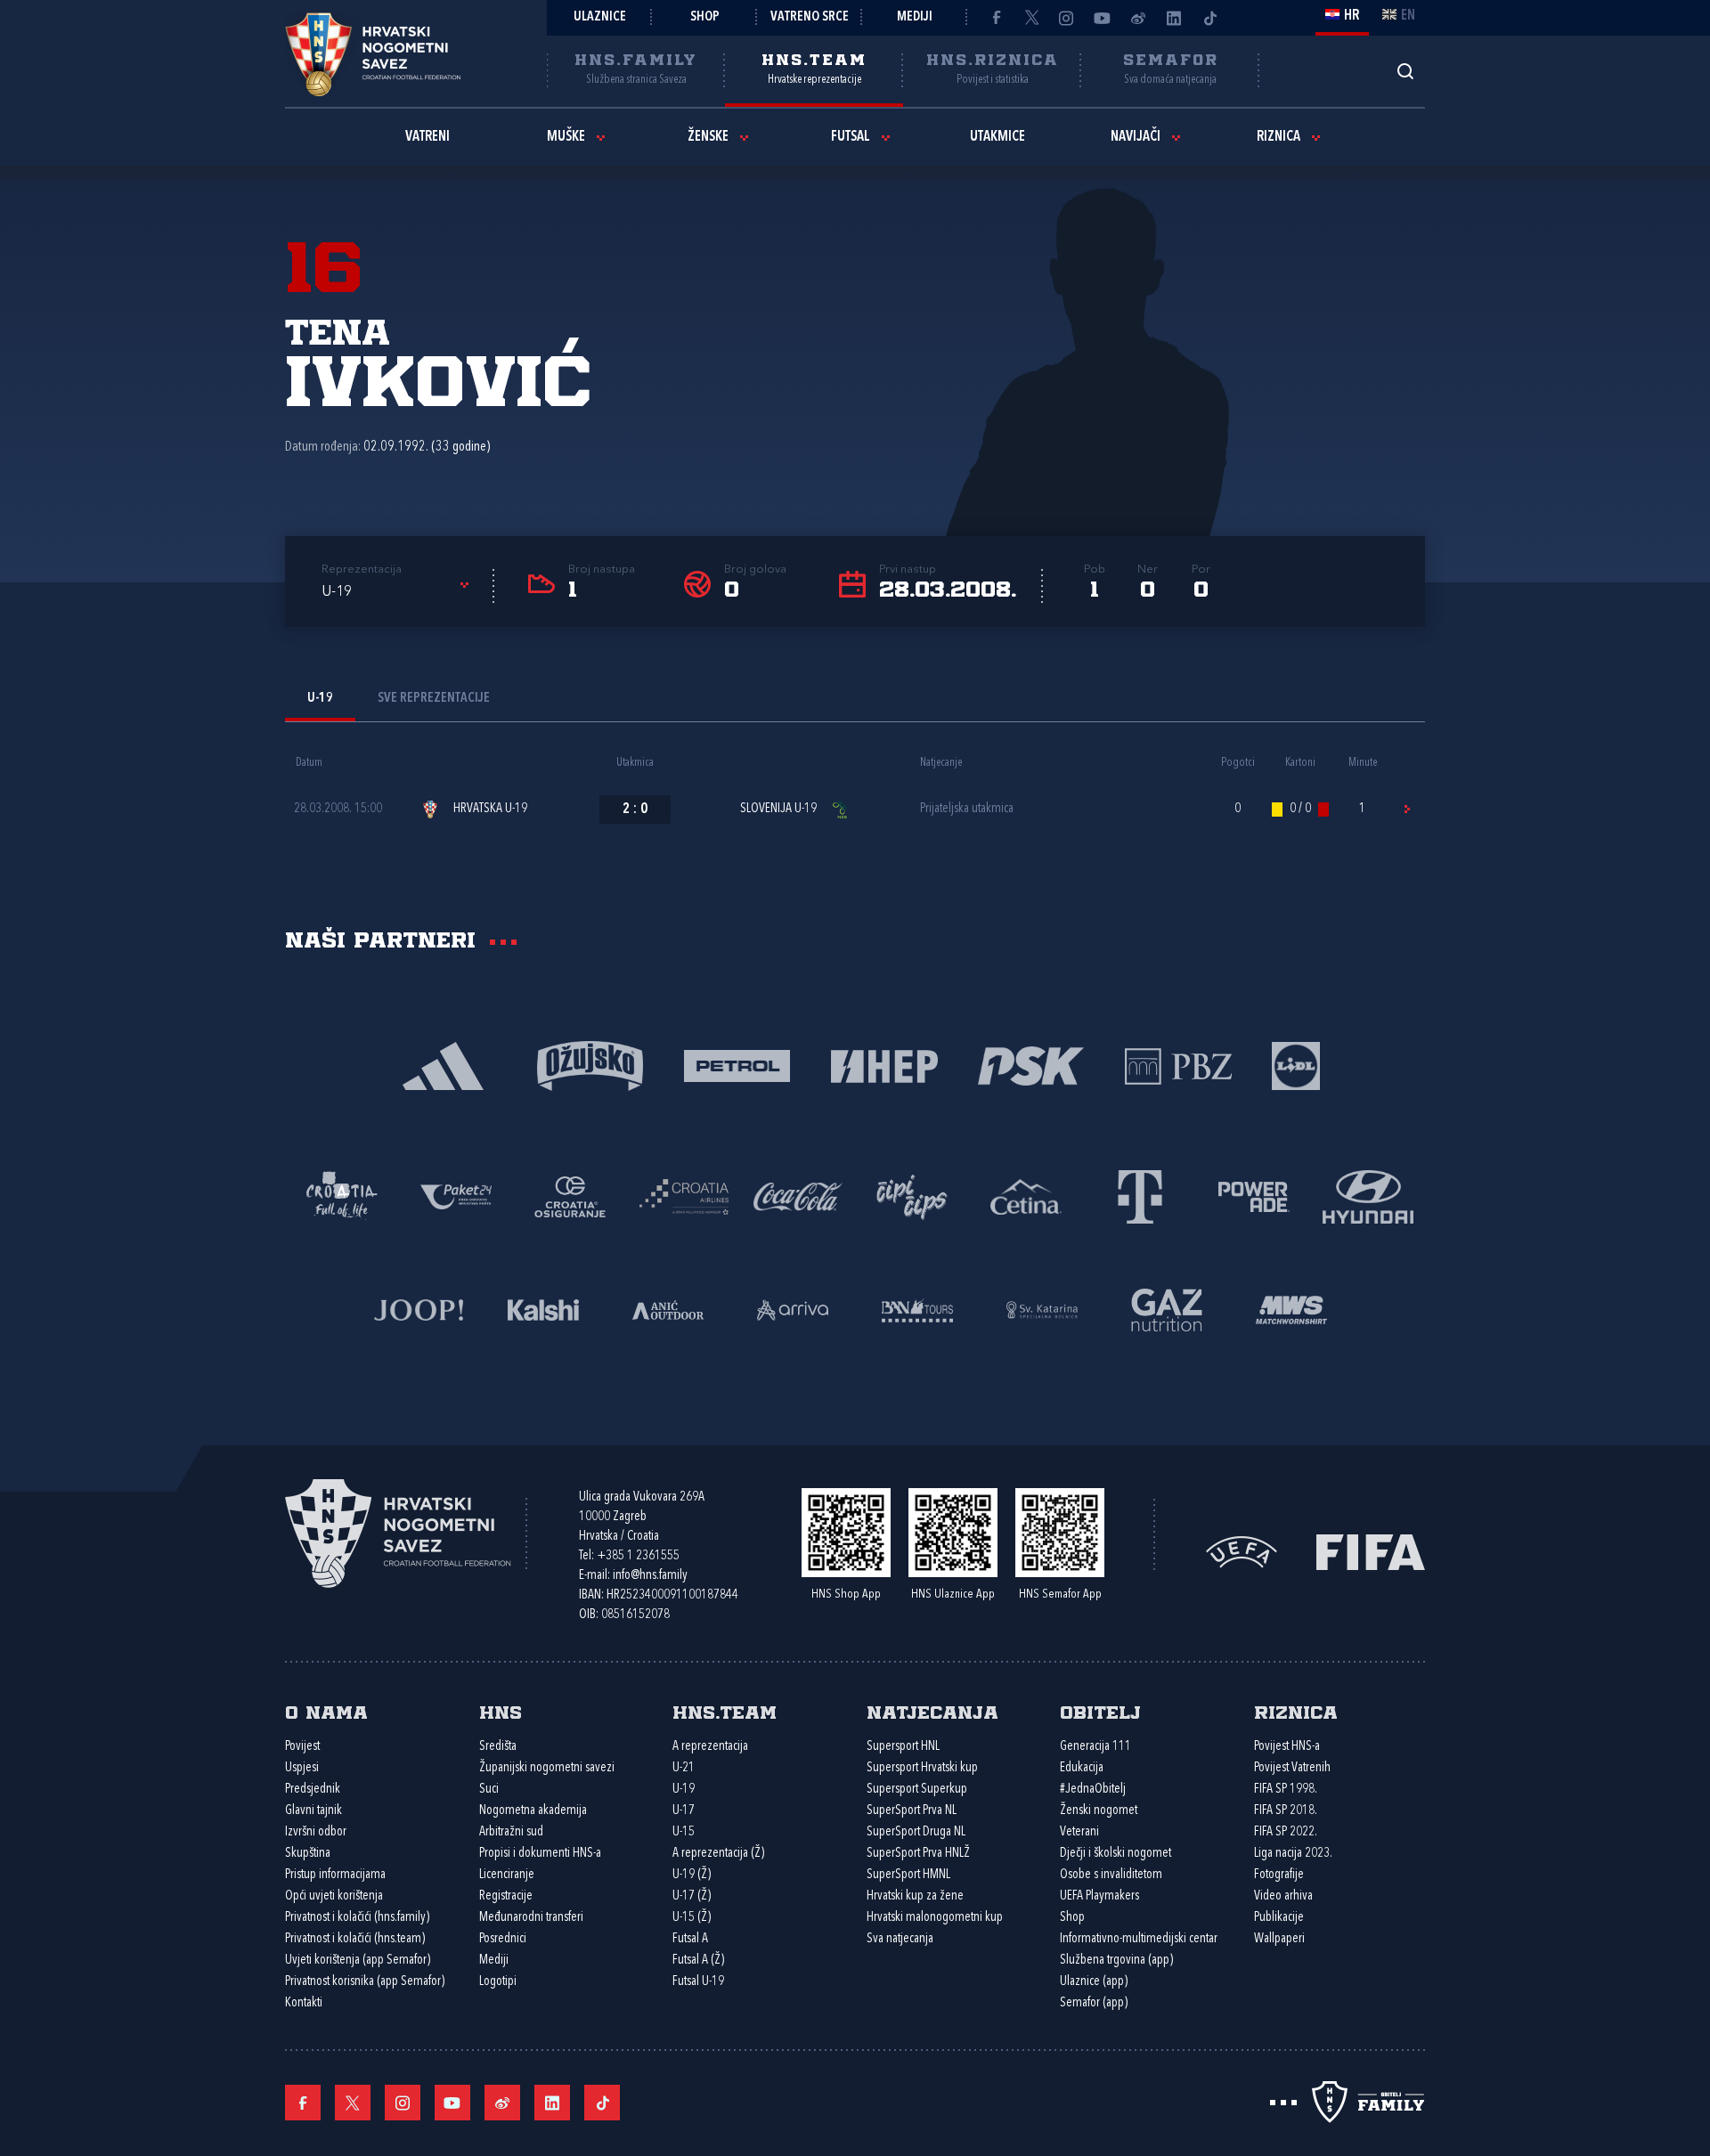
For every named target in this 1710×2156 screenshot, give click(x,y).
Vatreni (427, 137)
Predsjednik (313, 1790)
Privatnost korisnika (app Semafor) (365, 1982)
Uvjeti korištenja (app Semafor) (358, 1961)
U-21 (684, 1768)
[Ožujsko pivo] (590, 1065)
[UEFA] (1242, 1550)
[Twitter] (1031, 18)
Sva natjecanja (900, 1939)
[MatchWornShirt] (1291, 1309)
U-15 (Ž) (692, 1918)
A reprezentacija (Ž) (718, 1854)
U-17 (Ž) (692, 1896)
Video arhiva (1283, 1896)
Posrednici (503, 1939)
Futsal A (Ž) (698, 1961)
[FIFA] (1371, 1550)
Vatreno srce (810, 17)
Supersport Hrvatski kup (922, 1768)
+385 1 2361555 (638, 1556)
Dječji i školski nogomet (1116, 1854)
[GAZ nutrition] (1167, 1309)
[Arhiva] (1405, 71)
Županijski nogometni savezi (547, 1768)
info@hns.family (650, 1576)
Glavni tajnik (313, 1811)
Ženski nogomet (1099, 1811)
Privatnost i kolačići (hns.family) (357, 1918)
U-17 (684, 1811)
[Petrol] (737, 1065)
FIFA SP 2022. (1286, 1832)
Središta (498, 1747)
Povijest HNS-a (1287, 1747)
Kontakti (304, 2003)
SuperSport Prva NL (912, 1811)
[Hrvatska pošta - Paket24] (456, 1196)
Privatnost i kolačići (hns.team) (355, 1939)
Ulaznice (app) (1094, 1982)
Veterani (1079, 1832)
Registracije (506, 1896)
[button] (398, 592)
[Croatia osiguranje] (570, 1196)
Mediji (915, 17)
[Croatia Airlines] (684, 1196)
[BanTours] (917, 1309)
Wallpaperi (1279, 1939)
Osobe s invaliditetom (1111, 1875)
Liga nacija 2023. (1293, 1854)
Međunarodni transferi (531, 1918)
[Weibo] (1138, 18)
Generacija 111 (1095, 1747)
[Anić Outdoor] (668, 1309)
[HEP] (884, 1065)
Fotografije (1279, 1875)
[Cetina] (1026, 1196)
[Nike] (443, 1065)
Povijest (302, 1747)
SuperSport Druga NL (916, 1832)
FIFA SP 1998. (1286, 1790)
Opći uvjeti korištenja (334, 1896)
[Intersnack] (912, 1196)
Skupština (308, 1854)
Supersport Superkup (917, 1790)
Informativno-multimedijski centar (1139, 1939)
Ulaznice (600, 17)
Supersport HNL (903, 1747)
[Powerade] (1254, 1196)
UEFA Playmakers (1099, 1896)
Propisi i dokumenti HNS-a (540, 1854)
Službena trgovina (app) (1116, 1961)
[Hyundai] (1368, 1196)
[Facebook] (996, 18)
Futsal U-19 (698, 1982)
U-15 (684, 1832)
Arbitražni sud (511, 1832)
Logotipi (498, 1982)
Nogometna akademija (533, 1811)
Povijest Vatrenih (1292, 1768)
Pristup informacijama (335, 1875)
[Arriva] (793, 1309)
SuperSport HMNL (908, 1875)
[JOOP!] (419, 1309)
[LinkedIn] (1174, 18)
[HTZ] (342, 1196)
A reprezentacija (710, 1747)
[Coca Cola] (798, 1196)
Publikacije (1279, 1918)
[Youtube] (1103, 18)
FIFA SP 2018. (1286, 1811)
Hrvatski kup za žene (915, 1896)
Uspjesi (302, 1768)
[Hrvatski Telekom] (1140, 1196)
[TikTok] (1209, 18)
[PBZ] (1178, 1065)
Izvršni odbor (316, 1832)
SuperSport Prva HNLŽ (918, 1854)
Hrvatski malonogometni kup (935, 1918)
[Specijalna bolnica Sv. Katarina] (1042, 1309)
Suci (489, 1790)
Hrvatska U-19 (490, 809)
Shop (705, 17)
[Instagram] (1067, 18)
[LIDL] (1296, 1065)
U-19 (684, 1790)
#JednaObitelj (1093, 1790)
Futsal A (690, 1939)
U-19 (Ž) (692, 1875)
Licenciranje (507, 1875)
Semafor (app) (1094, 2003)
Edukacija (1082, 1768)
